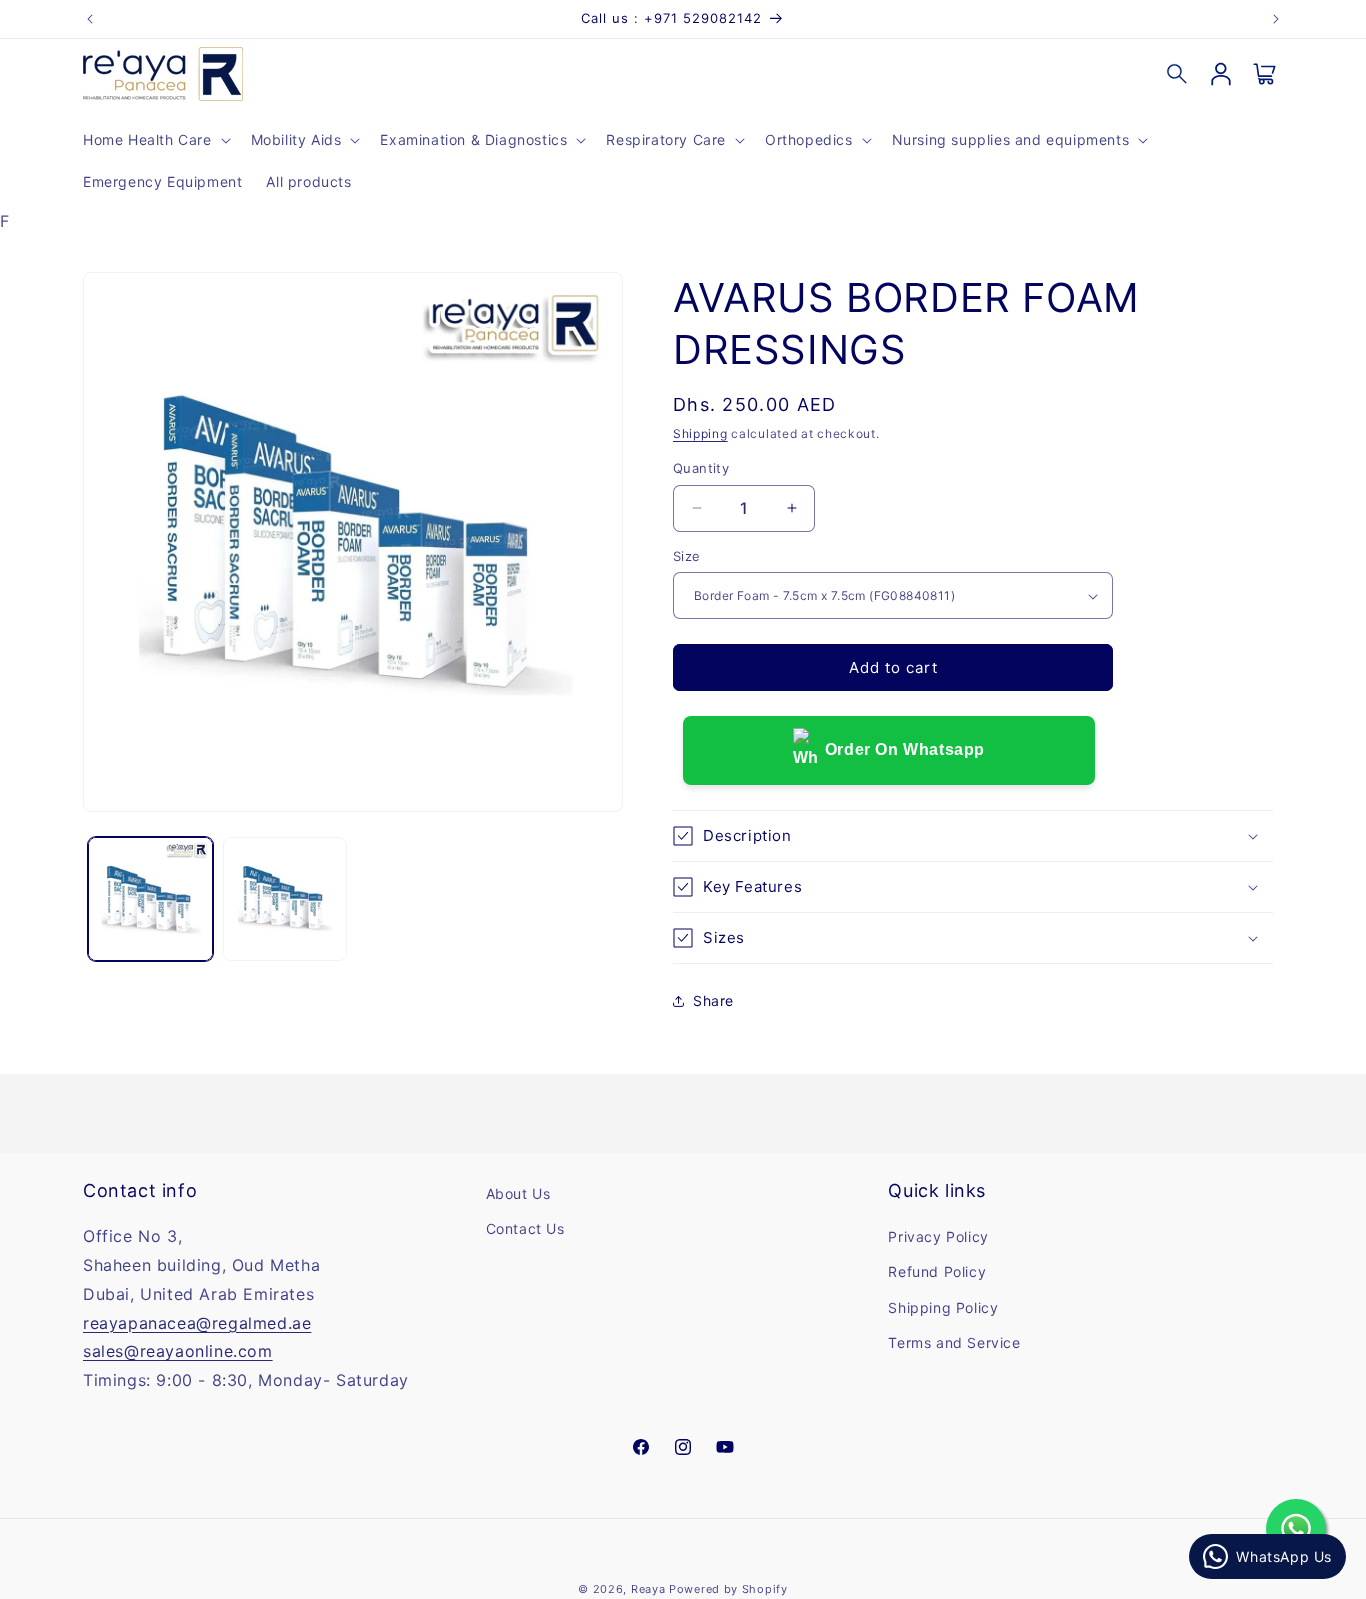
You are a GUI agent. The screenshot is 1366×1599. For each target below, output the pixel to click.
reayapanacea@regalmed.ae (197, 1323)
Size (687, 556)
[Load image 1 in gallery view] (150, 899)
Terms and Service (954, 1342)
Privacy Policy (938, 1237)
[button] (155, 140)
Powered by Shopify (728, 1589)
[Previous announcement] (90, 19)
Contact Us (525, 1229)
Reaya (648, 1589)
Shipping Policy (943, 1307)
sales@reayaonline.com (178, 1352)
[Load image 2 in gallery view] (285, 899)
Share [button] (713, 1000)
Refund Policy (937, 1272)
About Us (518, 1193)
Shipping (700, 433)
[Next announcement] (1276, 19)
